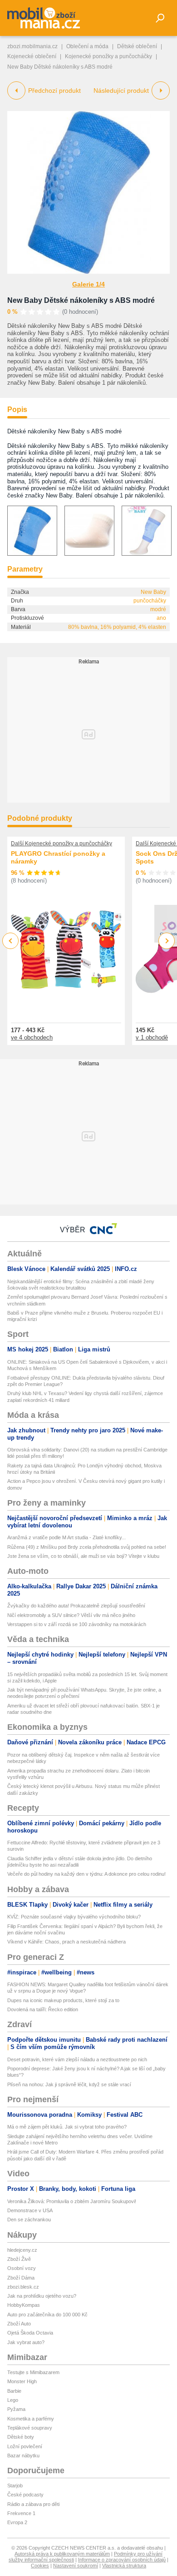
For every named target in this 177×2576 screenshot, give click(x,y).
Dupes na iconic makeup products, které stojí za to (63, 2000)
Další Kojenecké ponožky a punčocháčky (61, 844)
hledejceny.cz (22, 2250)
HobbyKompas (24, 2305)
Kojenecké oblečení (32, 56)
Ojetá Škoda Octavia (30, 2333)
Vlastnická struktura (124, 2566)
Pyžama (16, 2409)
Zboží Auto (19, 2324)
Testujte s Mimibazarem (33, 2372)
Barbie (14, 2391)
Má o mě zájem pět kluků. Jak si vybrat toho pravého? (67, 2127)
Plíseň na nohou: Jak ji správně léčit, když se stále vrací (69, 2084)
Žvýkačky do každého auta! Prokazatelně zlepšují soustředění (76, 1606)
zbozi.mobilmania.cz (32, 46)
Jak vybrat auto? (26, 2342)
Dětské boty (21, 2437)
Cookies (40, 2566)
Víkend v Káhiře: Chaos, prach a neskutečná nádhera (66, 1942)
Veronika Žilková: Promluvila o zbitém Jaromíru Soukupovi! (72, 2201)
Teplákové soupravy (30, 2428)
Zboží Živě (19, 2259)
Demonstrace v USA (30, 2210)
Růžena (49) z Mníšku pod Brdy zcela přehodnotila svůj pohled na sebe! (87, 1547)
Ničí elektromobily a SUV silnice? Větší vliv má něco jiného (71, 1615)
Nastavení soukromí (76, 2566)
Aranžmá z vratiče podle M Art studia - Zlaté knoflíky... (66, 1537)
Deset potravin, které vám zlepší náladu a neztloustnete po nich (77, 2059)
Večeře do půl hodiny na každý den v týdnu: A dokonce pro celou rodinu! (86, 1874)
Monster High (22, 2381)
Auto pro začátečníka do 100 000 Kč (47, 2315)
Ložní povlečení (25, 2446)
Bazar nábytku (23, 2455)
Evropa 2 (17, 2522)
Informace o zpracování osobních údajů (122, 2560)
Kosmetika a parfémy (31, 2419)
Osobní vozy (22, 2268)
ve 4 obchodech (32, 1037)
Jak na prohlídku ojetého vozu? (42, 2296)
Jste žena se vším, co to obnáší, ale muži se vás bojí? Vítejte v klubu (83, 1556)
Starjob (15, 2486)
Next (167, 941)
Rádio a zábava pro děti (33, 2504)
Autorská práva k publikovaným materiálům (62, 2554)
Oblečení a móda (87, 46)
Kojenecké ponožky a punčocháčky (108, 56)
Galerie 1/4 (88, 284)
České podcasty (25, 2495)
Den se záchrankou (29, 2219)
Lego (13, 2400)
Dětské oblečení (137, 46)
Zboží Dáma (21, 2278)
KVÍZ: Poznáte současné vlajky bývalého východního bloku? (74, 1917)
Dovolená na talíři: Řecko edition (43, 2009)
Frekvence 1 (21, 2513)
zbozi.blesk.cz (23, 2287)
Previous (11, 941)
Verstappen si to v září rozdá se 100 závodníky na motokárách (77, 1624)
